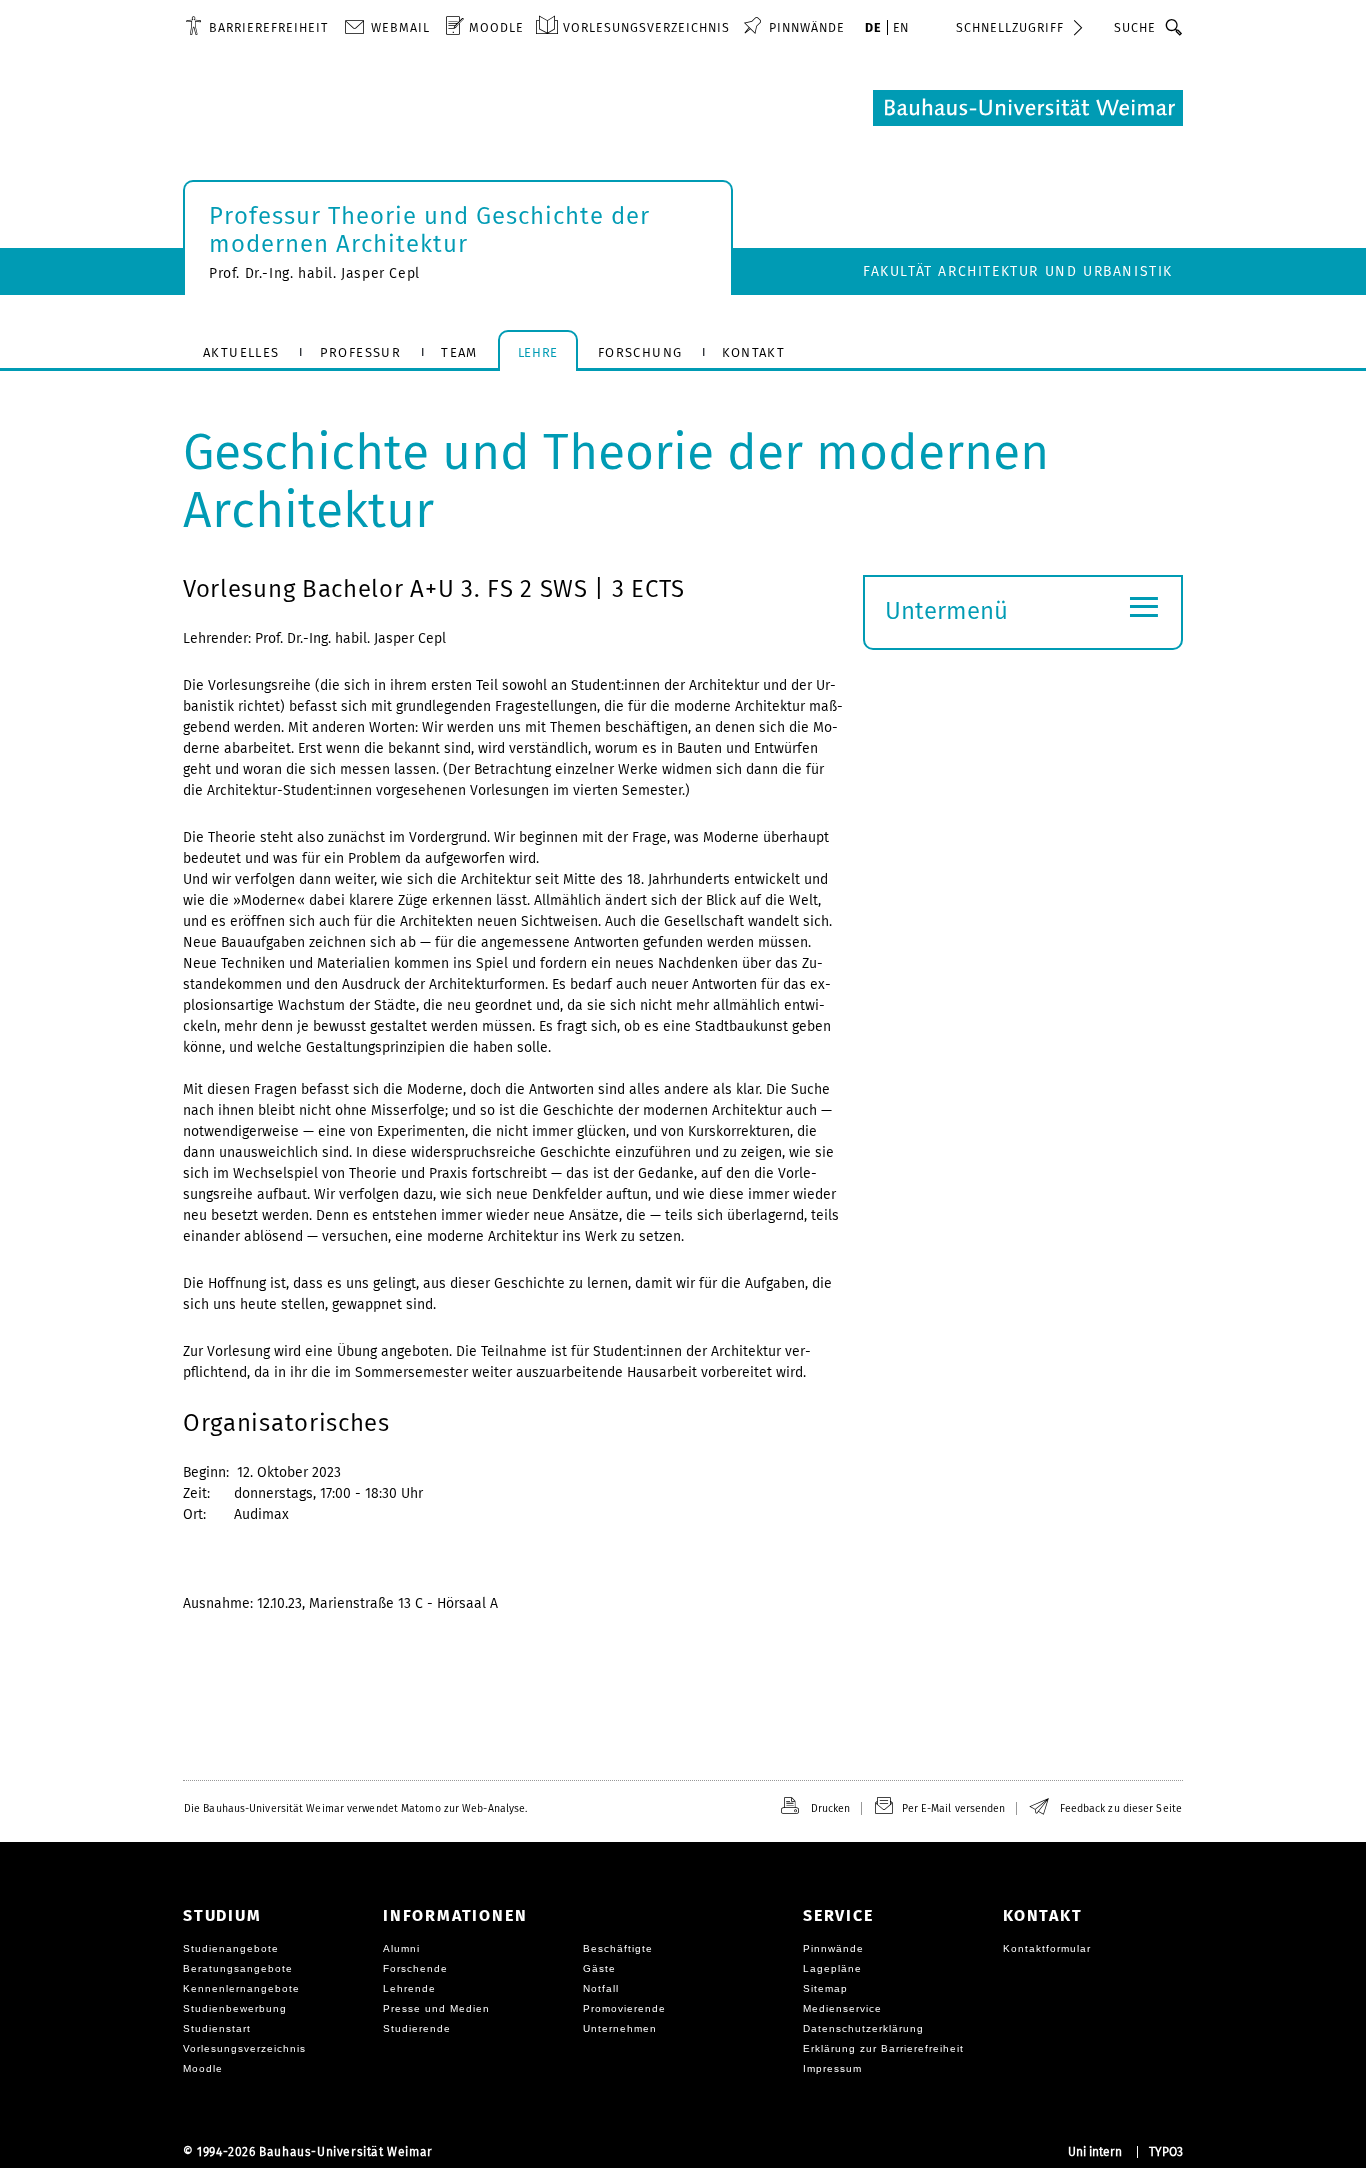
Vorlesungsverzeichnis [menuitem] (646, 27)
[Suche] (1174, 27)
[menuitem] (256, 27)
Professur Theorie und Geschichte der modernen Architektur (429, 230)
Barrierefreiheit (268, 27)
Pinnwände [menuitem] (807, 27)
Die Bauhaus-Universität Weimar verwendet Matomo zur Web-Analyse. (355, 1808)
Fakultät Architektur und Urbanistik (1018, 271)
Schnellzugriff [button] (1010, 27)
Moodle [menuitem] (496, 27)
